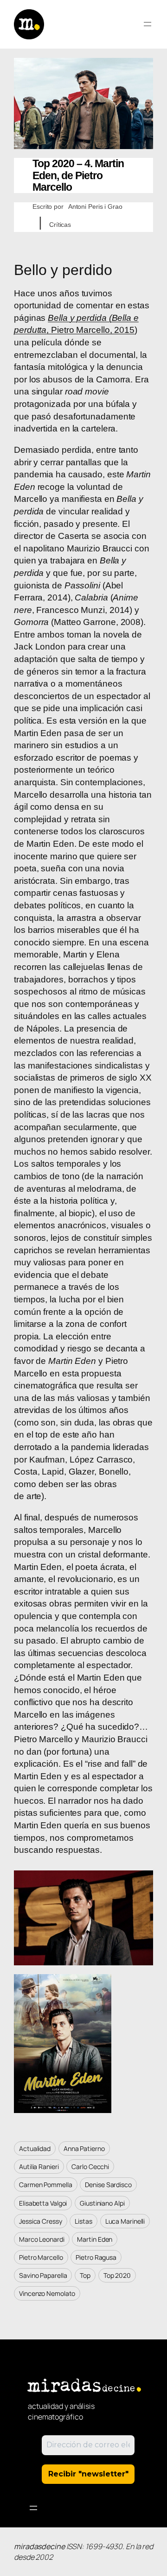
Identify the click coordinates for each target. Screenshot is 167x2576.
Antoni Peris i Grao (95, 206)
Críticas (60, 225)
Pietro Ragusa (96, 2257)
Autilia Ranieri (39, 2166)
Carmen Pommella (46, 2185)
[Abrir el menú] (148, 24)
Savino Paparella (43, 2275)
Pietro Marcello (41, 2257)
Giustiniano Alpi (102, 2203)
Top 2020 (117, 2275)
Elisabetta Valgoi (43, 2203)
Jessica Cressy (41, 2221)
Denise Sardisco (108, 2185)
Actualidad (35, 2148)
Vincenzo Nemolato (47, 2293)
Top (85, 2275)
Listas (83, 2221)
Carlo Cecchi (90, 2166)
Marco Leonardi (42, 2239)
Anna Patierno (84, 2148)
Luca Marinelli (125, 2221)
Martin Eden (95, 2239)
